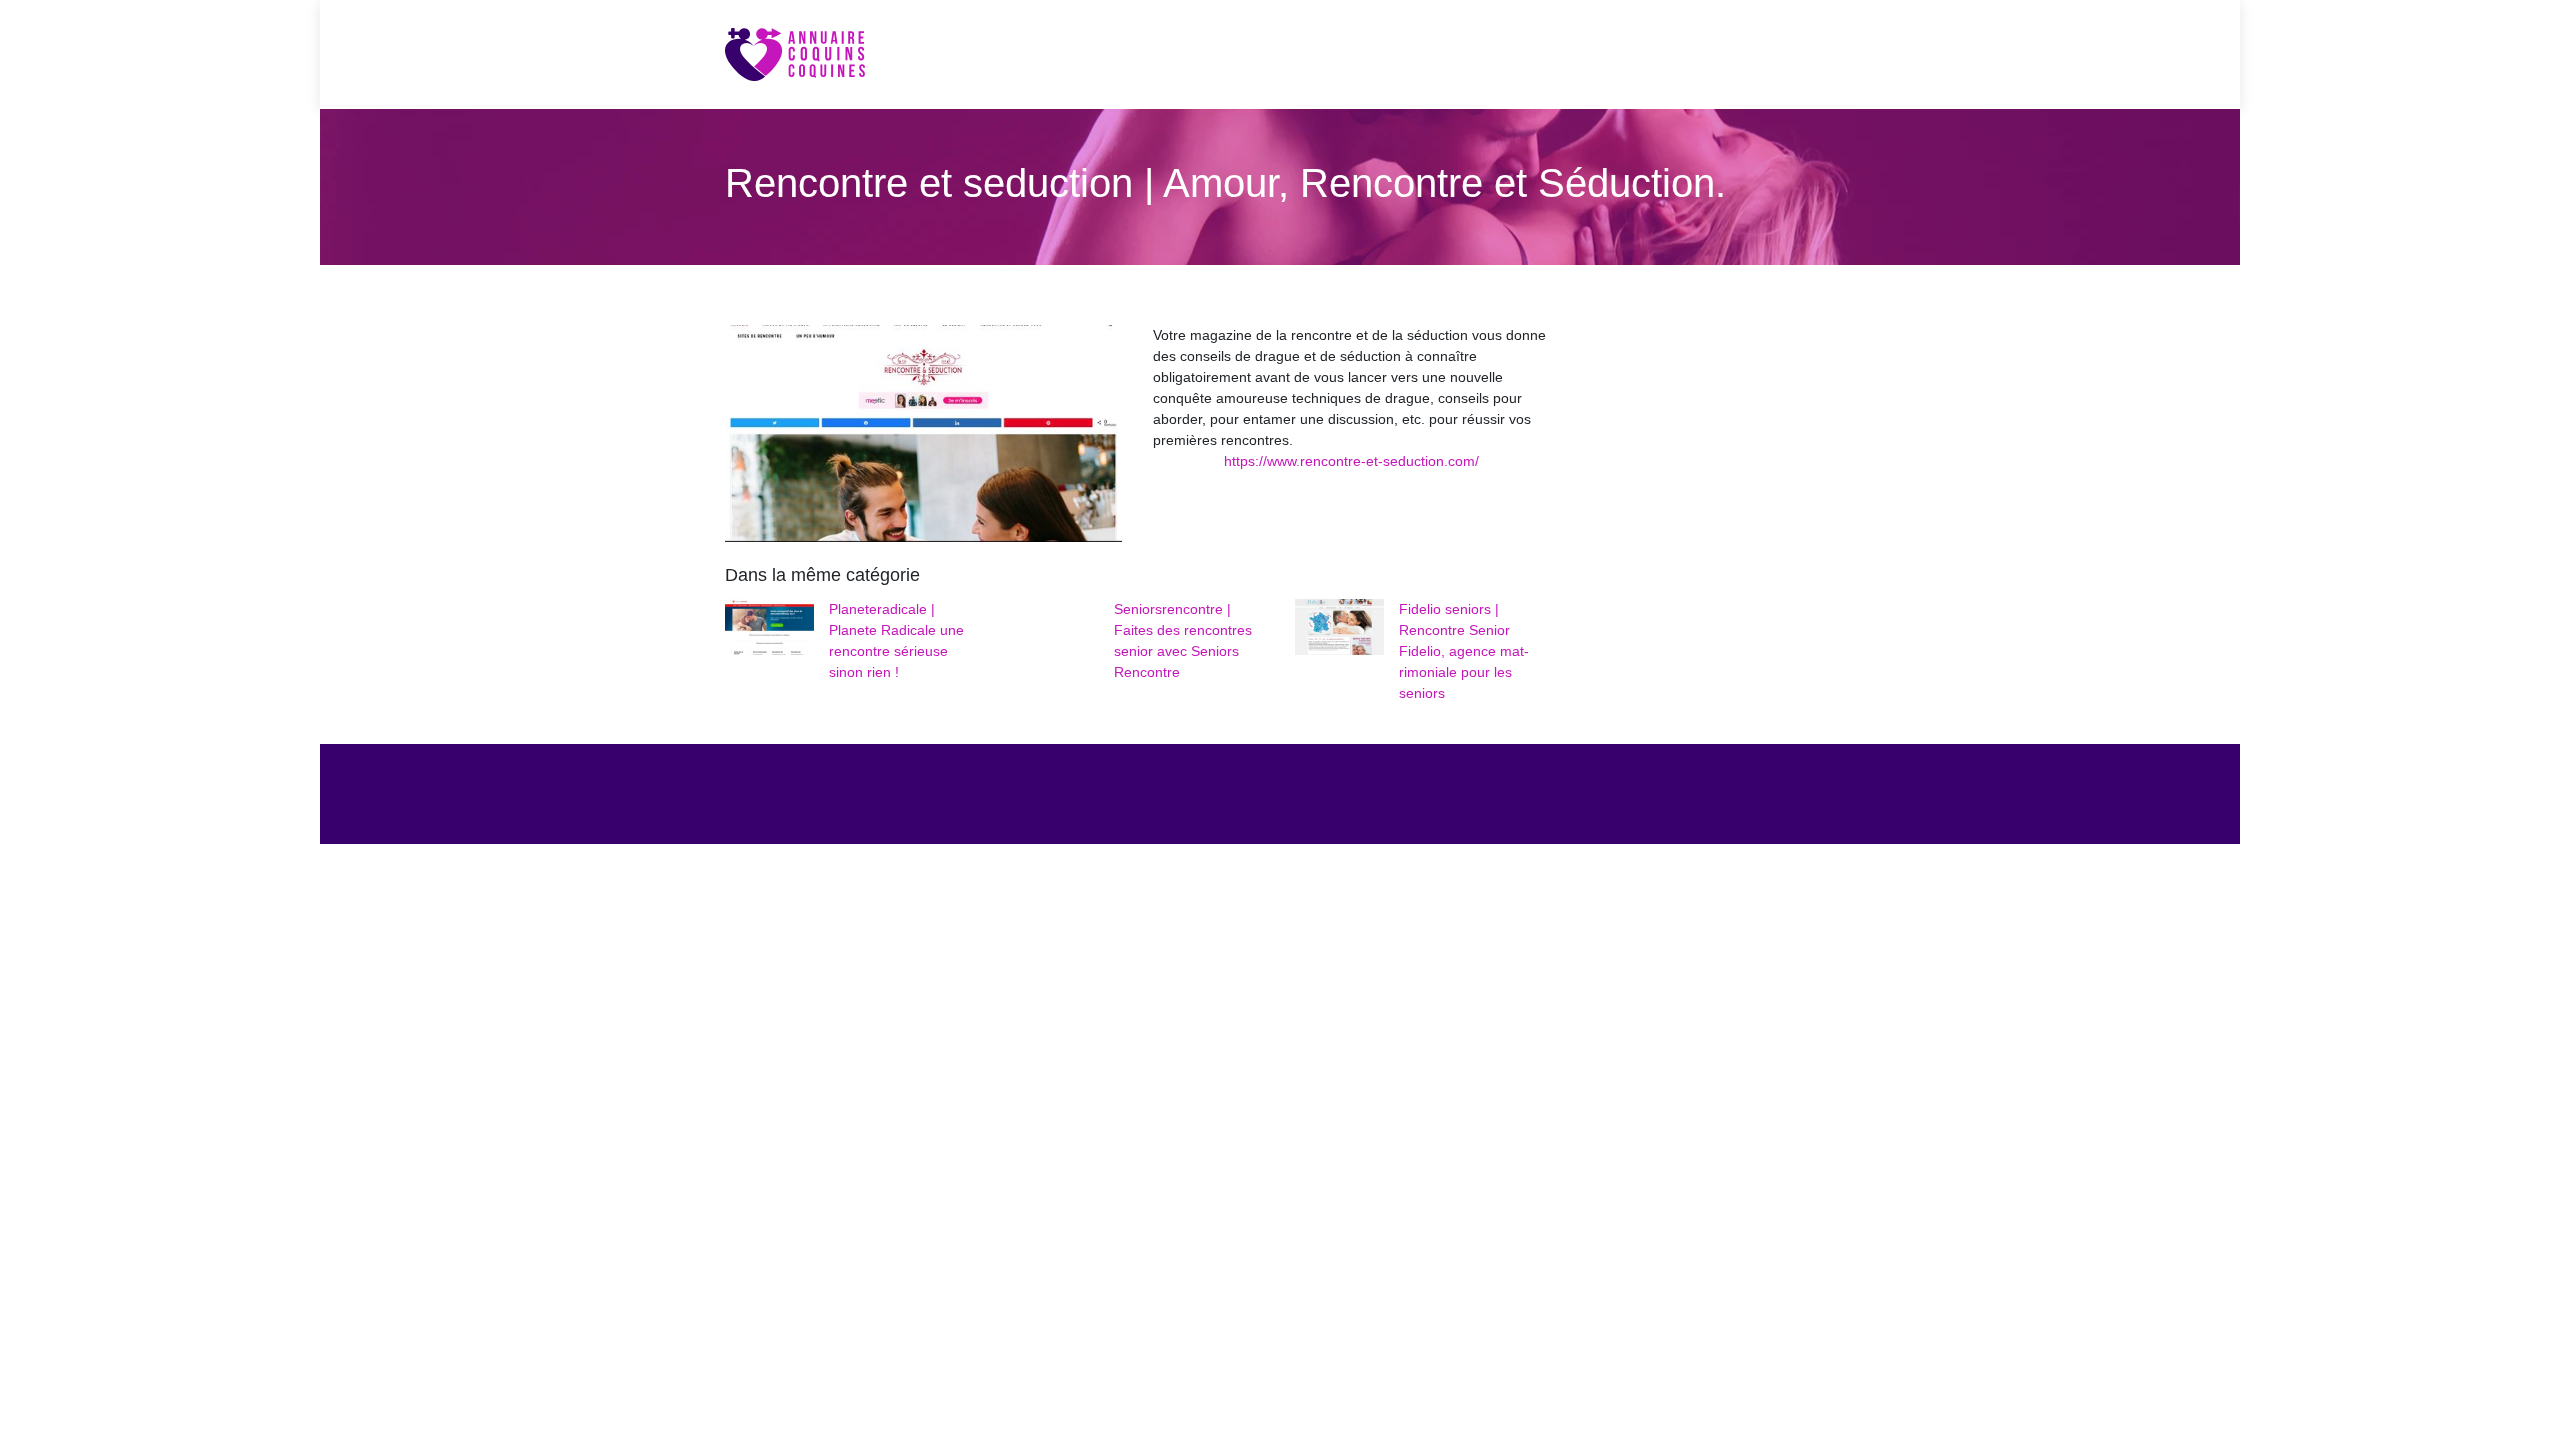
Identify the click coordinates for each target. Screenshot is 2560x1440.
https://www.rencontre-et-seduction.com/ (1351, 461)
